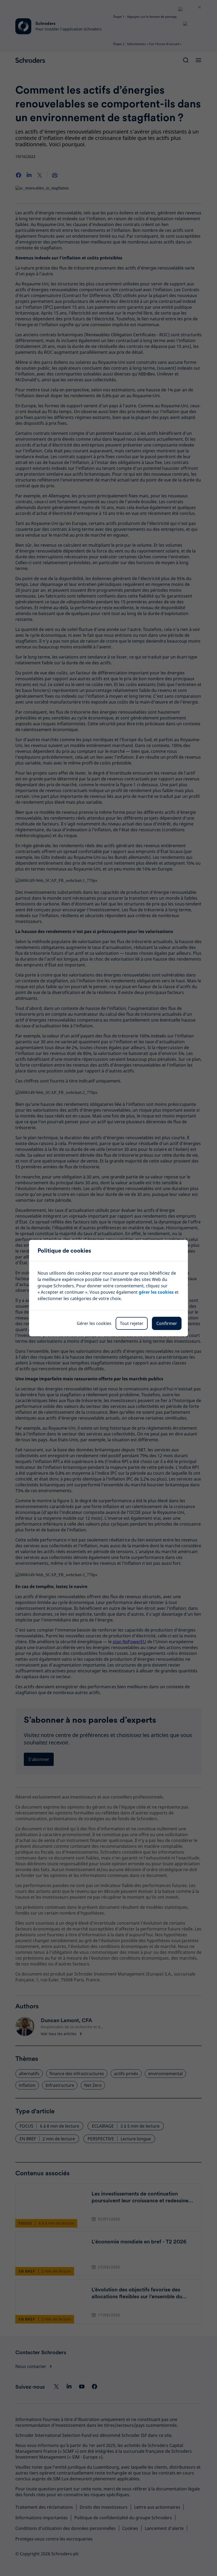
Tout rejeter (132, 1323)
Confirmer (167, 1323)
